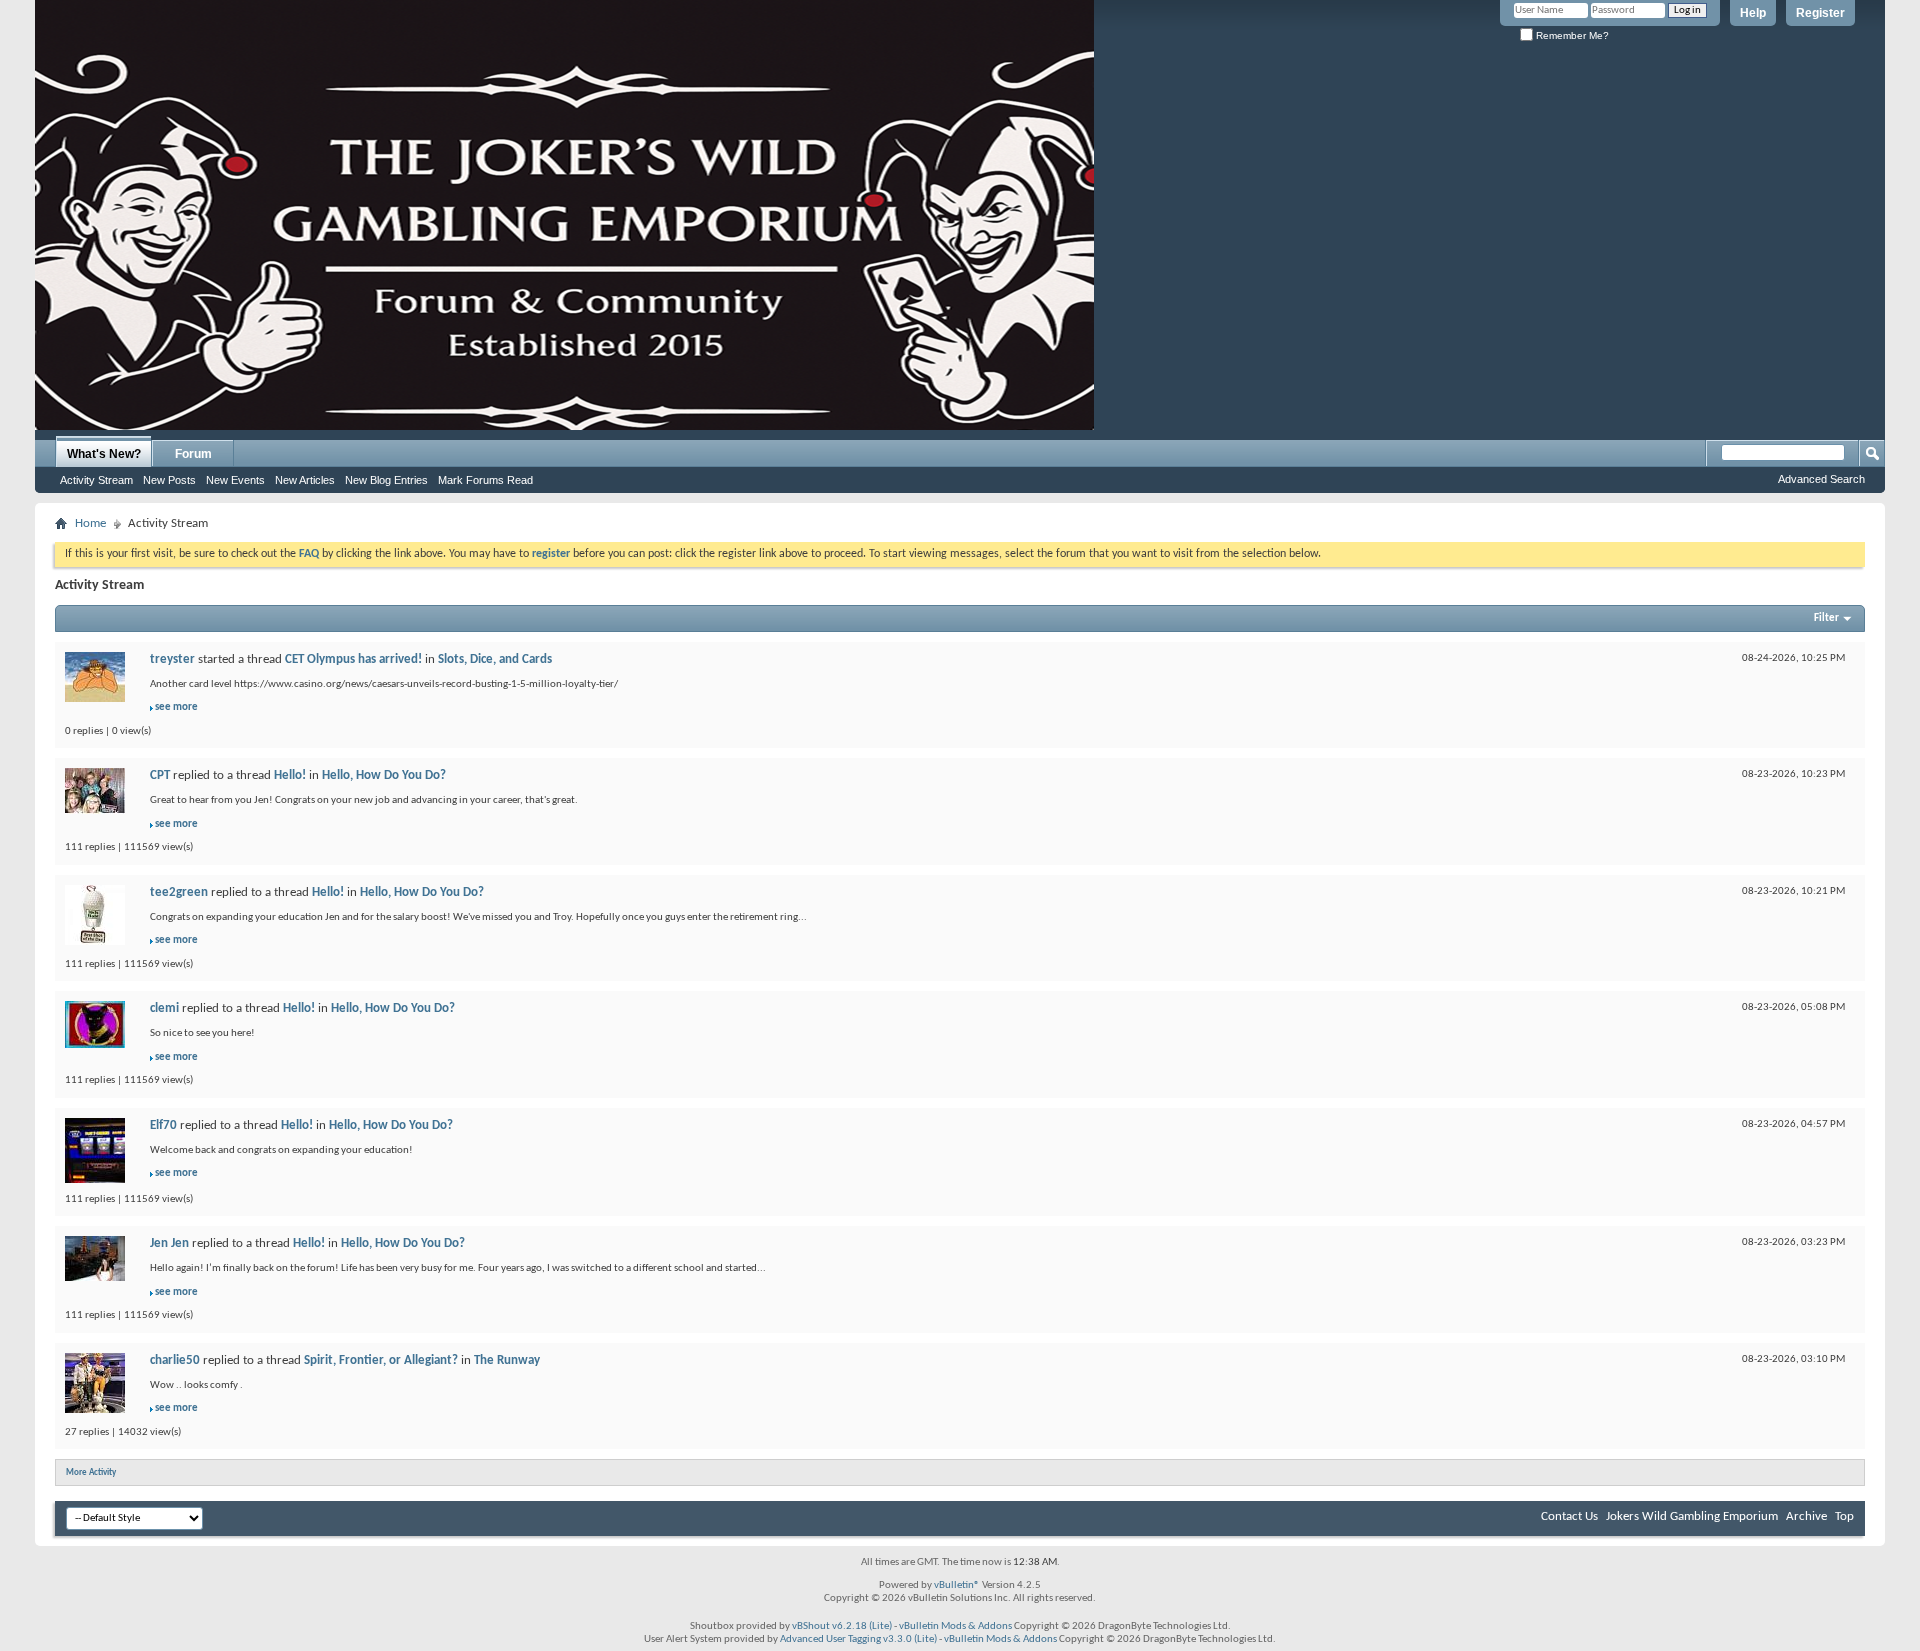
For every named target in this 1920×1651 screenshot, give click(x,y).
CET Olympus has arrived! (353, 659)
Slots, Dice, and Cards (495, 659)
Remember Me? (1571, 35)
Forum (193, 454)
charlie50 (175, 1360)
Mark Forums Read (485, 480)
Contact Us (1569, 1516)
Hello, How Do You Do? (384, 775)
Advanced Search (1821, 479)
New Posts (169, 480)
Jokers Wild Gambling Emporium (1692, 1516)
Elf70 (163, 1125)
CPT (160, 775)
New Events (235, 480)
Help (1753, 13)
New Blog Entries (386, 480)
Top (1844, 1516)
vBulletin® (957, 1585)
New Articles (305, 480)
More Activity (91, 1472)
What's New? (104, 454)
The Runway (507, 1360)
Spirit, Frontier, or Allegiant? (381, 1360)
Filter (1826, 618)
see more (176, 707)
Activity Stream (96, 480)
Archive (1806, 1516)
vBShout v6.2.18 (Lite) (842, 1626)
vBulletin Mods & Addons (955, 1626)
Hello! (290, 775)
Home (90, 523)
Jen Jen (169, 1243)
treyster (172, 659)
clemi (164, 1008)
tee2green (179, 892)
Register (1820, 13)
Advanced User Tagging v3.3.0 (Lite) (858, 1639)
